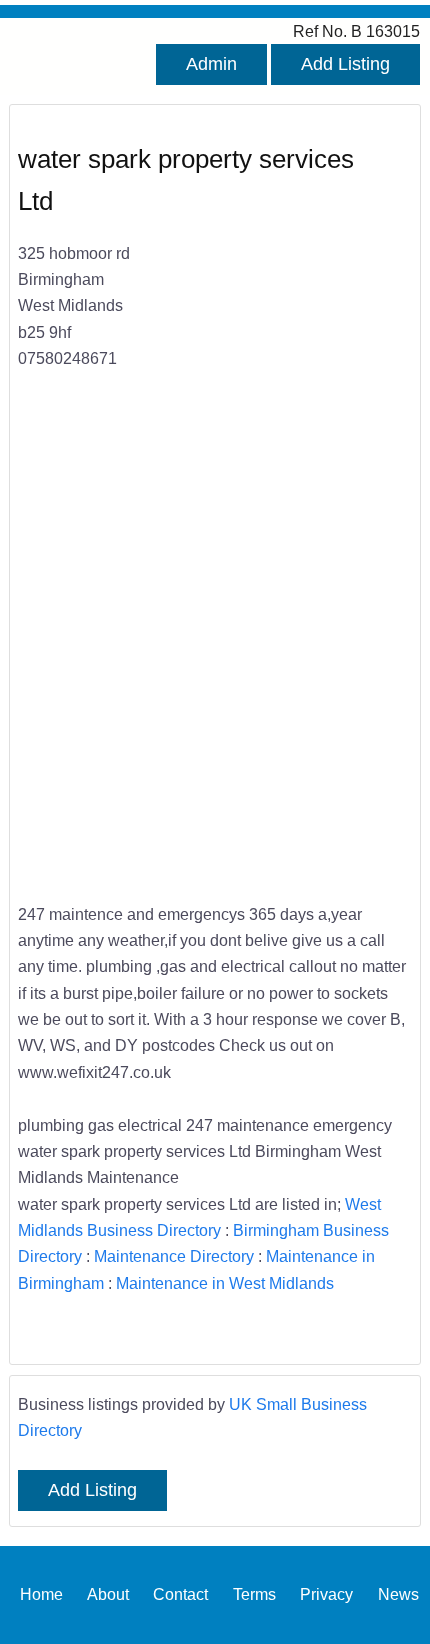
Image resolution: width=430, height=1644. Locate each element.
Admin (211, 64)
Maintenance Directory (174, 1256)
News (398, 1594)
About (108, 1594)
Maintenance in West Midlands (225, 1283)
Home (41, 1594)
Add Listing (345, 64)
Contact (180, 1594)
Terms (254, 1594)
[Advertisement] (215, 649)
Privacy (326, 1594)
